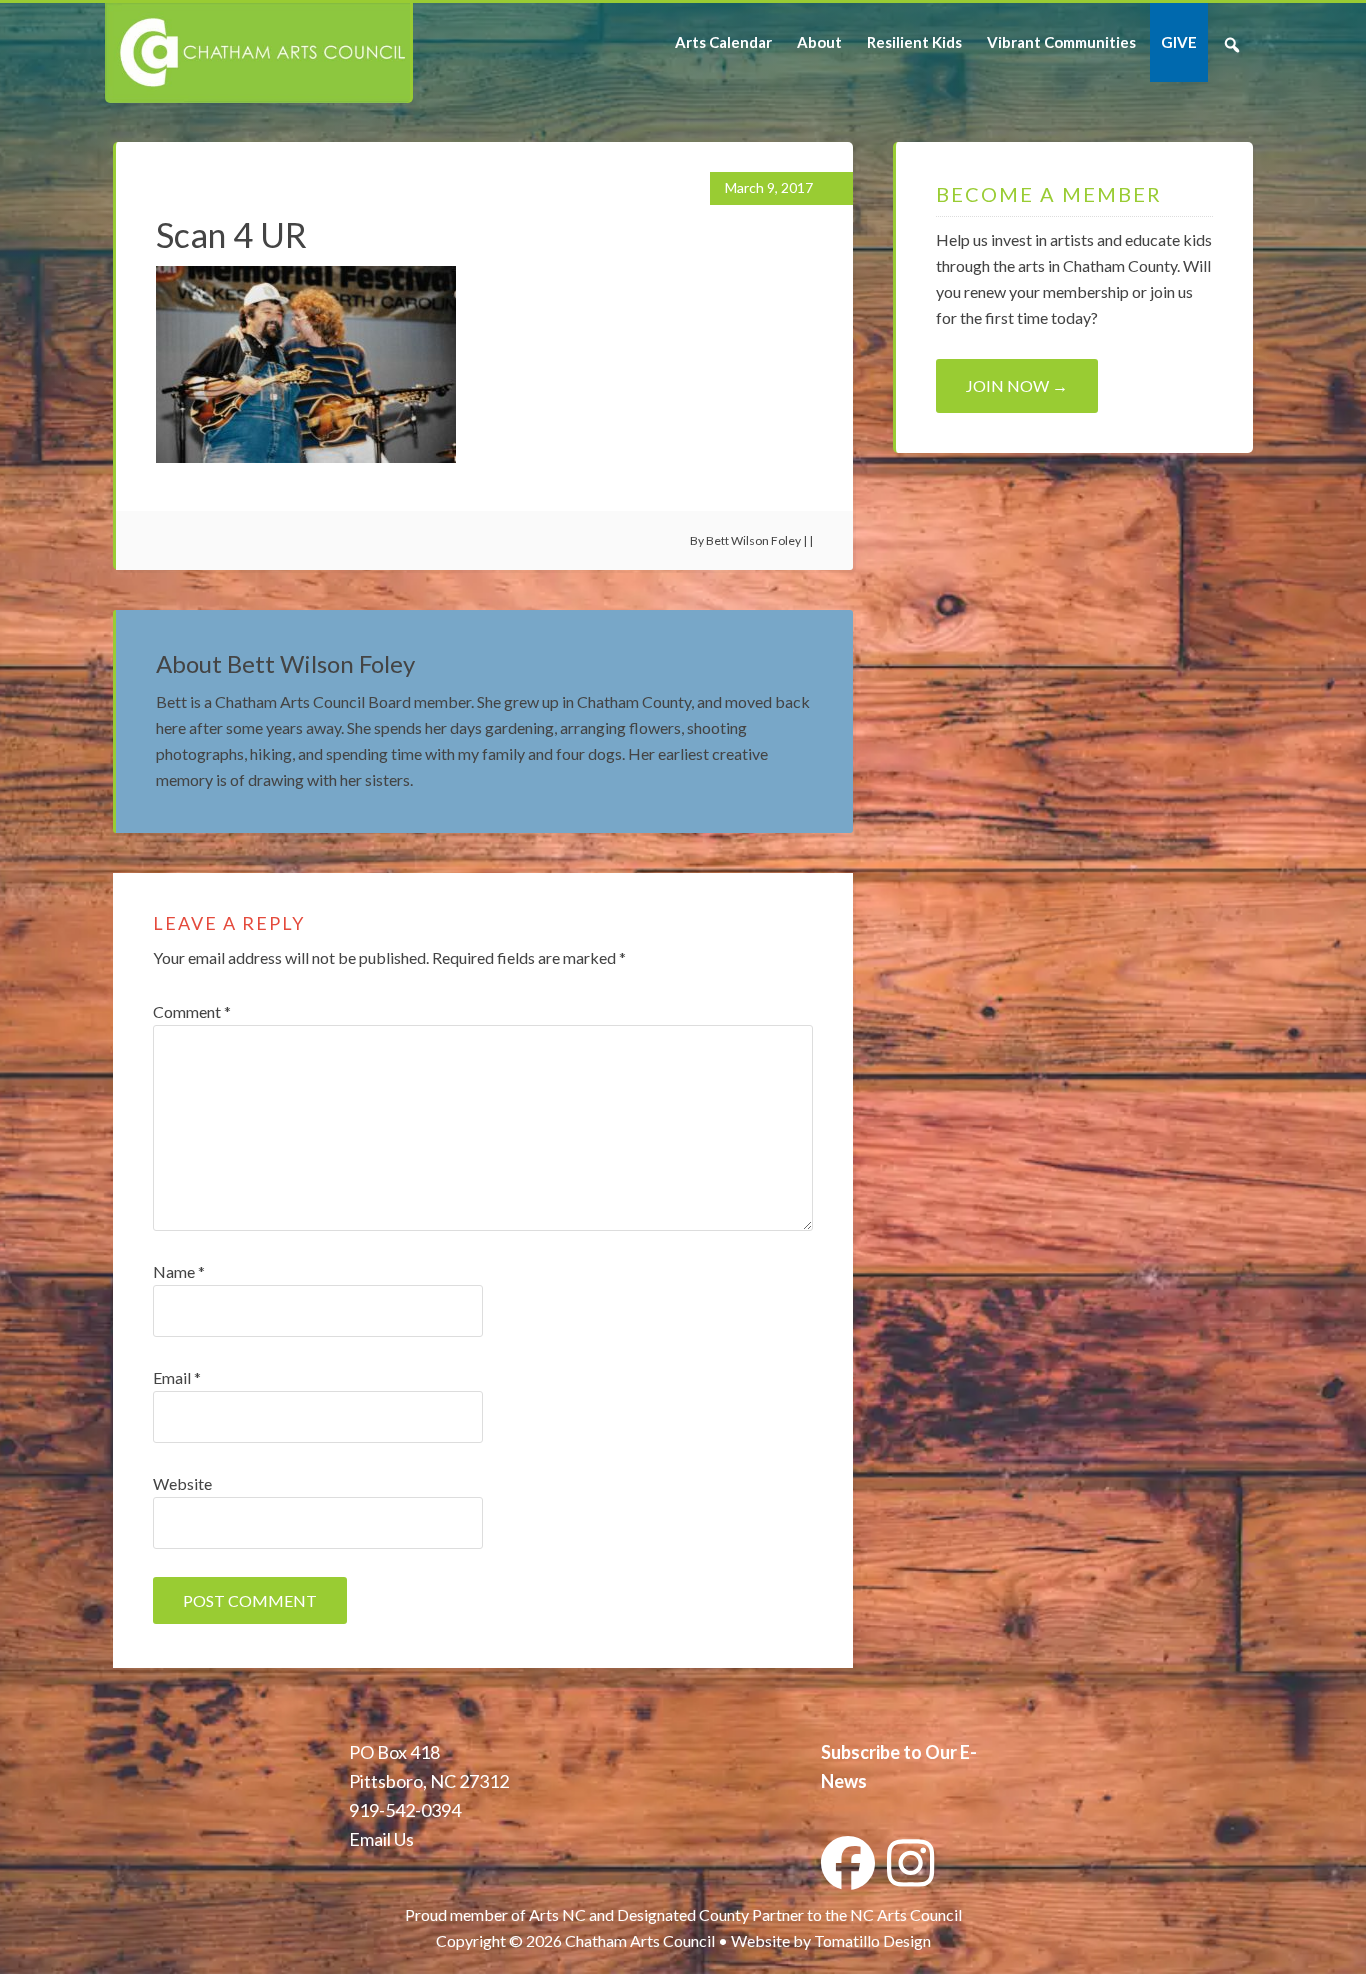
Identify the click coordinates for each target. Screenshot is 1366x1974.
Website (182, 1483)
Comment (192, 1011)
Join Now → (1017, 385)
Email (177, 1377)
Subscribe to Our (889, 1752)
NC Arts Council (906, 1914)
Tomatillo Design (872, 1940)
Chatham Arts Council (257, 53)
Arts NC (557, 1914)
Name (179, 1271)
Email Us (381, 1839)
